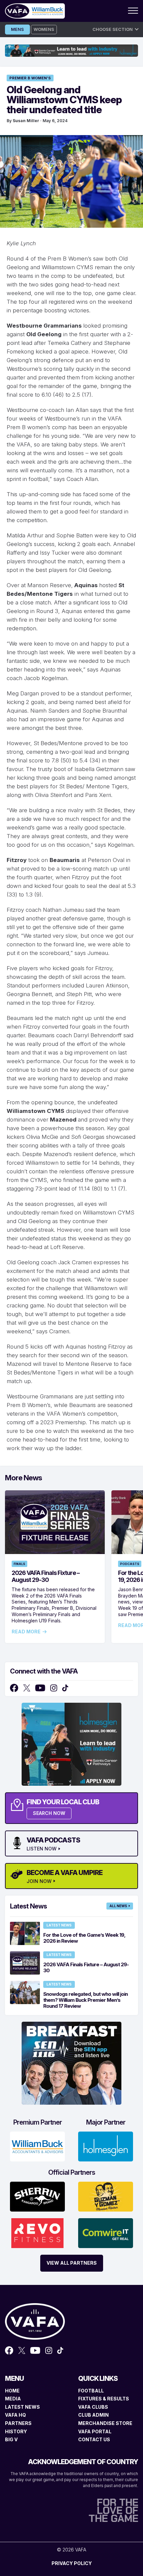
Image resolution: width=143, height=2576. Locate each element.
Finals (19, 1564)
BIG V (11, 2439)
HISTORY (16, 2431)
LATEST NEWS (22, 2407)
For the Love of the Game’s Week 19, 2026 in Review (84, 1938)
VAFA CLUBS (93, 2407)
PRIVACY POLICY (72, 2563)
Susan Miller (26, 121)
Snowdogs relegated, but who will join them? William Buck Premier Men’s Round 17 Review (85, 2000)
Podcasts (130, 1564)
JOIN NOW (39, 1881)
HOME (12, 2391)
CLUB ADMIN (93, 2415)
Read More (26, 1632)
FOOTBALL (91, 2391)
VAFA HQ (15, 2415)
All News (118, 1906)
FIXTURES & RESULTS (104, 2399)
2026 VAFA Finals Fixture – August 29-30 (46, 1576)
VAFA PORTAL (95, 2431)
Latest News (59, 1925)
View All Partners (72, 2263)
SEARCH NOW (49, 1813)
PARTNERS (18, 2423)
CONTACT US (94, 2439)
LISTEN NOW (42, 1849)
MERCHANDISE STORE (105, 2423)
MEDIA (13, 2399)
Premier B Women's (30, 78)
